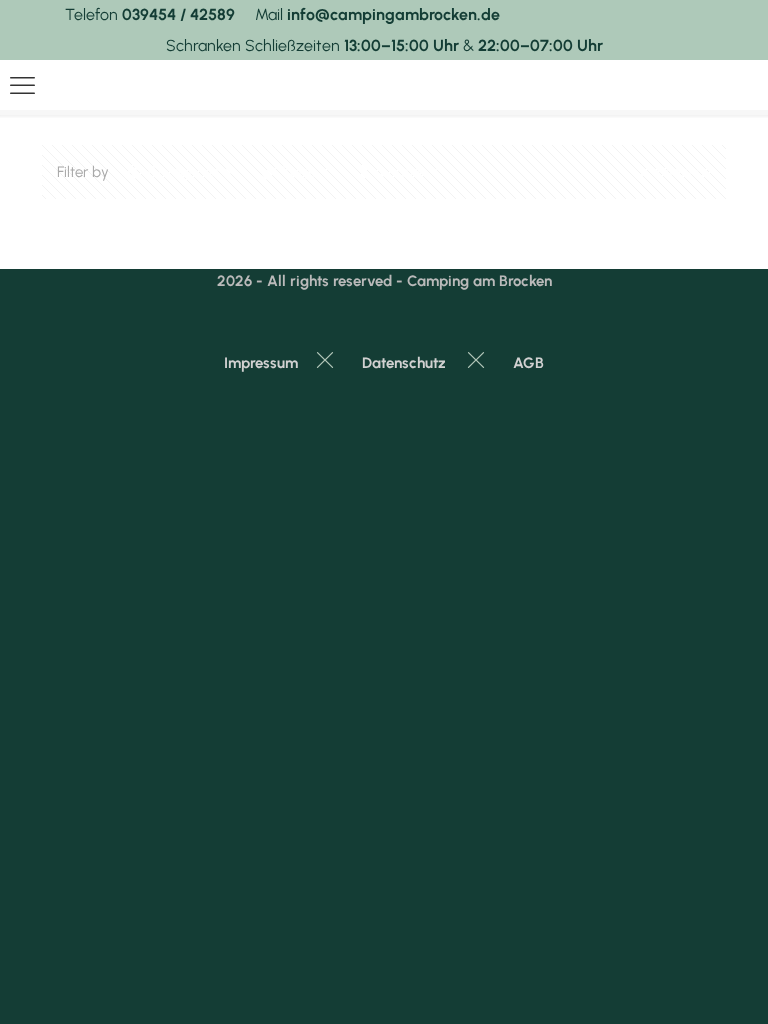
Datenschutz (404, 363)
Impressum (261, 363)
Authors (398, 172)
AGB (528, 363)
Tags (298, 172)
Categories (183, 172)
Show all (683, 172)
